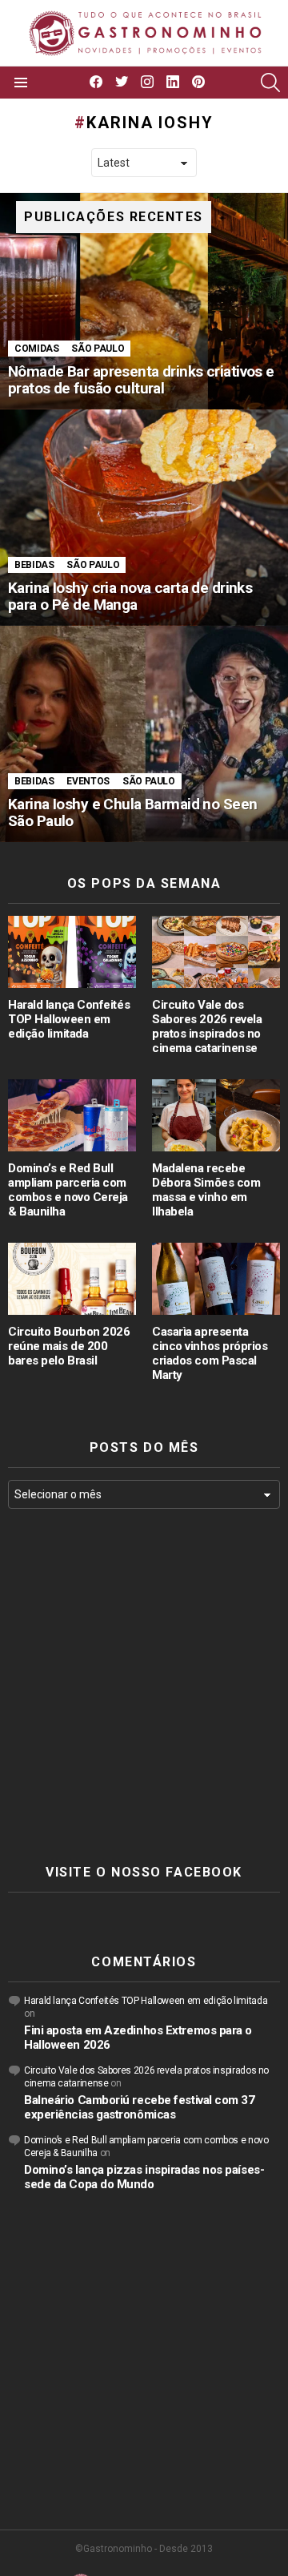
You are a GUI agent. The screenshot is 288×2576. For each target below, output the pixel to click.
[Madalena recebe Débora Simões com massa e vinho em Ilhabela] (216, 1115)
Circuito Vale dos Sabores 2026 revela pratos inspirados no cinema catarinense (207, 1026)
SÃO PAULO (98, 349)
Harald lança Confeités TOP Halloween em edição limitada (69, 1019)
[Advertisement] (144, 1687)
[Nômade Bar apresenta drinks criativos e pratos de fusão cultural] (144, 301)
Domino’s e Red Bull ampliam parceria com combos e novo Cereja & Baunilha (68, 1190)
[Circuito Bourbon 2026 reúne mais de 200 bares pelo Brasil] (72, 1279)
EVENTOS (88, 781)
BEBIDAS (34, 565)
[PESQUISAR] (270, 83)
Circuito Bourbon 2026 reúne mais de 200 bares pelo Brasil (69, 1346)
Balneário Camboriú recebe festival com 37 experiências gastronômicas (140, 2107)
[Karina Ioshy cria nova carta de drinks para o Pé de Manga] (144, 518)
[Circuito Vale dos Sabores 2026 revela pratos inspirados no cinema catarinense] (216, 952)
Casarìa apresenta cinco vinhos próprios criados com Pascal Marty (210, 1353)
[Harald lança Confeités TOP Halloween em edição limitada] (72, 952)
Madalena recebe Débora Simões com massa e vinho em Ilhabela (206, 1190)
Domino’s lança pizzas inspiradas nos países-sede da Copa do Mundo (144, 2177)
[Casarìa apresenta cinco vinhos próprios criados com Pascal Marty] (216, 1279)
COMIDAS (36, 349)
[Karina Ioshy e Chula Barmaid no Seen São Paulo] (144, 734)
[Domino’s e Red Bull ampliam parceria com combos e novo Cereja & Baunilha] (72, 1115)
